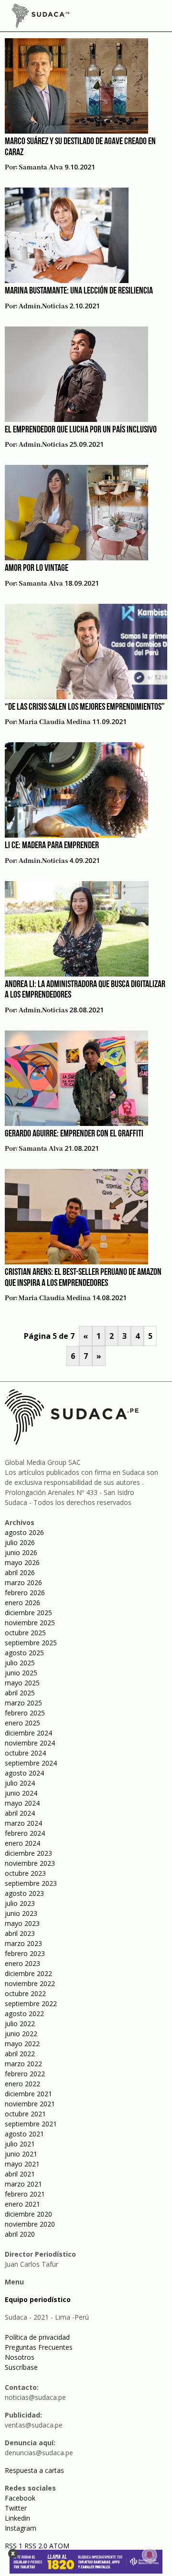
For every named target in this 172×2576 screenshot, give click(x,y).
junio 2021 (21, 2154)
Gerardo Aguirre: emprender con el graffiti (74, 1134)
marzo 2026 (23, 1582)
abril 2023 (20, 1933)
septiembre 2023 (31, 1883)
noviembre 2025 (30, 1623)
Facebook (20, 2498)
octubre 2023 (25, 1873)
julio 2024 (20, 1783)
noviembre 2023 (30, 1863)
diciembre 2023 (28, 1853)
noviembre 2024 (30, 1743)
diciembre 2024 (28, 1733)
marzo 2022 (23, 2064)
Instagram (21, 2528)
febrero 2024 (25, 1833)
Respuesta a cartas (34, 2470)
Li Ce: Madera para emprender (52, 846)
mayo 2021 (22, 2164)
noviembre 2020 (30, 2224)
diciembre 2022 (28, 1973)
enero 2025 (22, 1723)
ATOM (59, 2546)
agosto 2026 (24, 1532)
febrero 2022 (25, 2074)
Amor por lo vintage (37, 568)
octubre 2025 (25, 1633)
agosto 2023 (24, 1893)
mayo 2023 (22, 1923)
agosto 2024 (24, 1773)
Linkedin (17, 2518)
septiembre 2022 (31, 2003)
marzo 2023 (23, 1943)
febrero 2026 (25, 1593)
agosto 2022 (24, 2013)
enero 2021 (22, 2204)
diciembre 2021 (28, 2094)
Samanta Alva (41, 168)
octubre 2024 (25, 1753)
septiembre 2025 (31, 1643)
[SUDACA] (41, 17)
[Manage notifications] (150, 2555)
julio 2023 (20, 1903)
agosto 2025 (24, 1653)
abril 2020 (20, 2234)
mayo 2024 (22, 1803)
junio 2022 (21, 2034)
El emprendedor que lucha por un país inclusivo (81, 430)
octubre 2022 (25, 1993)
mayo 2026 (22, 1562)
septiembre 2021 (31, 2124)
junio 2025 (21, 1673)
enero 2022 (22, 2084)
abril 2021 (20, 2174)
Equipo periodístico (38, 2299)
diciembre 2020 (28, 2214)
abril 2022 (20, 2054)
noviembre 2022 (30, 1983)
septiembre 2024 (31, 1763)
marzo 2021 (23, 2184)
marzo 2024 (23, 1823)
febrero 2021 (25, 2194)
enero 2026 (22, 1603)
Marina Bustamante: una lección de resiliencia (79, 291)
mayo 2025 (22, 1683)
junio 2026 (21, 1552)
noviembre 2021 (30, 2104)
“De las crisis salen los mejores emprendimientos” (85, 707)
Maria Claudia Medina (55, 722)
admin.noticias (43, 306)
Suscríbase (21, 2367)
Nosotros (20, 2357)
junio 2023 (21, 1913)
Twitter (16, 2508)
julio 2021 (20, 2144)
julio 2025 (20, 1663)
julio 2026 (20, 1542)
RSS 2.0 (36, 2546)
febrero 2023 (25, 1953)
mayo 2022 (22, 2044)
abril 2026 (20, 1572)
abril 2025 (20, 1693)
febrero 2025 (25, 1713)
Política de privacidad (37, 2337)
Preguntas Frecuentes (39, 2347)
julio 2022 (20, 2024)
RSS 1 (15, 2546)
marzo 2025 (23, 1703)
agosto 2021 (24, 2134)
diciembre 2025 (28, 1613)
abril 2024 (20, 1813)
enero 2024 (22, 1843)
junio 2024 (21, 1793)
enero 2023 (22, 1963)
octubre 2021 (25, 2114)
